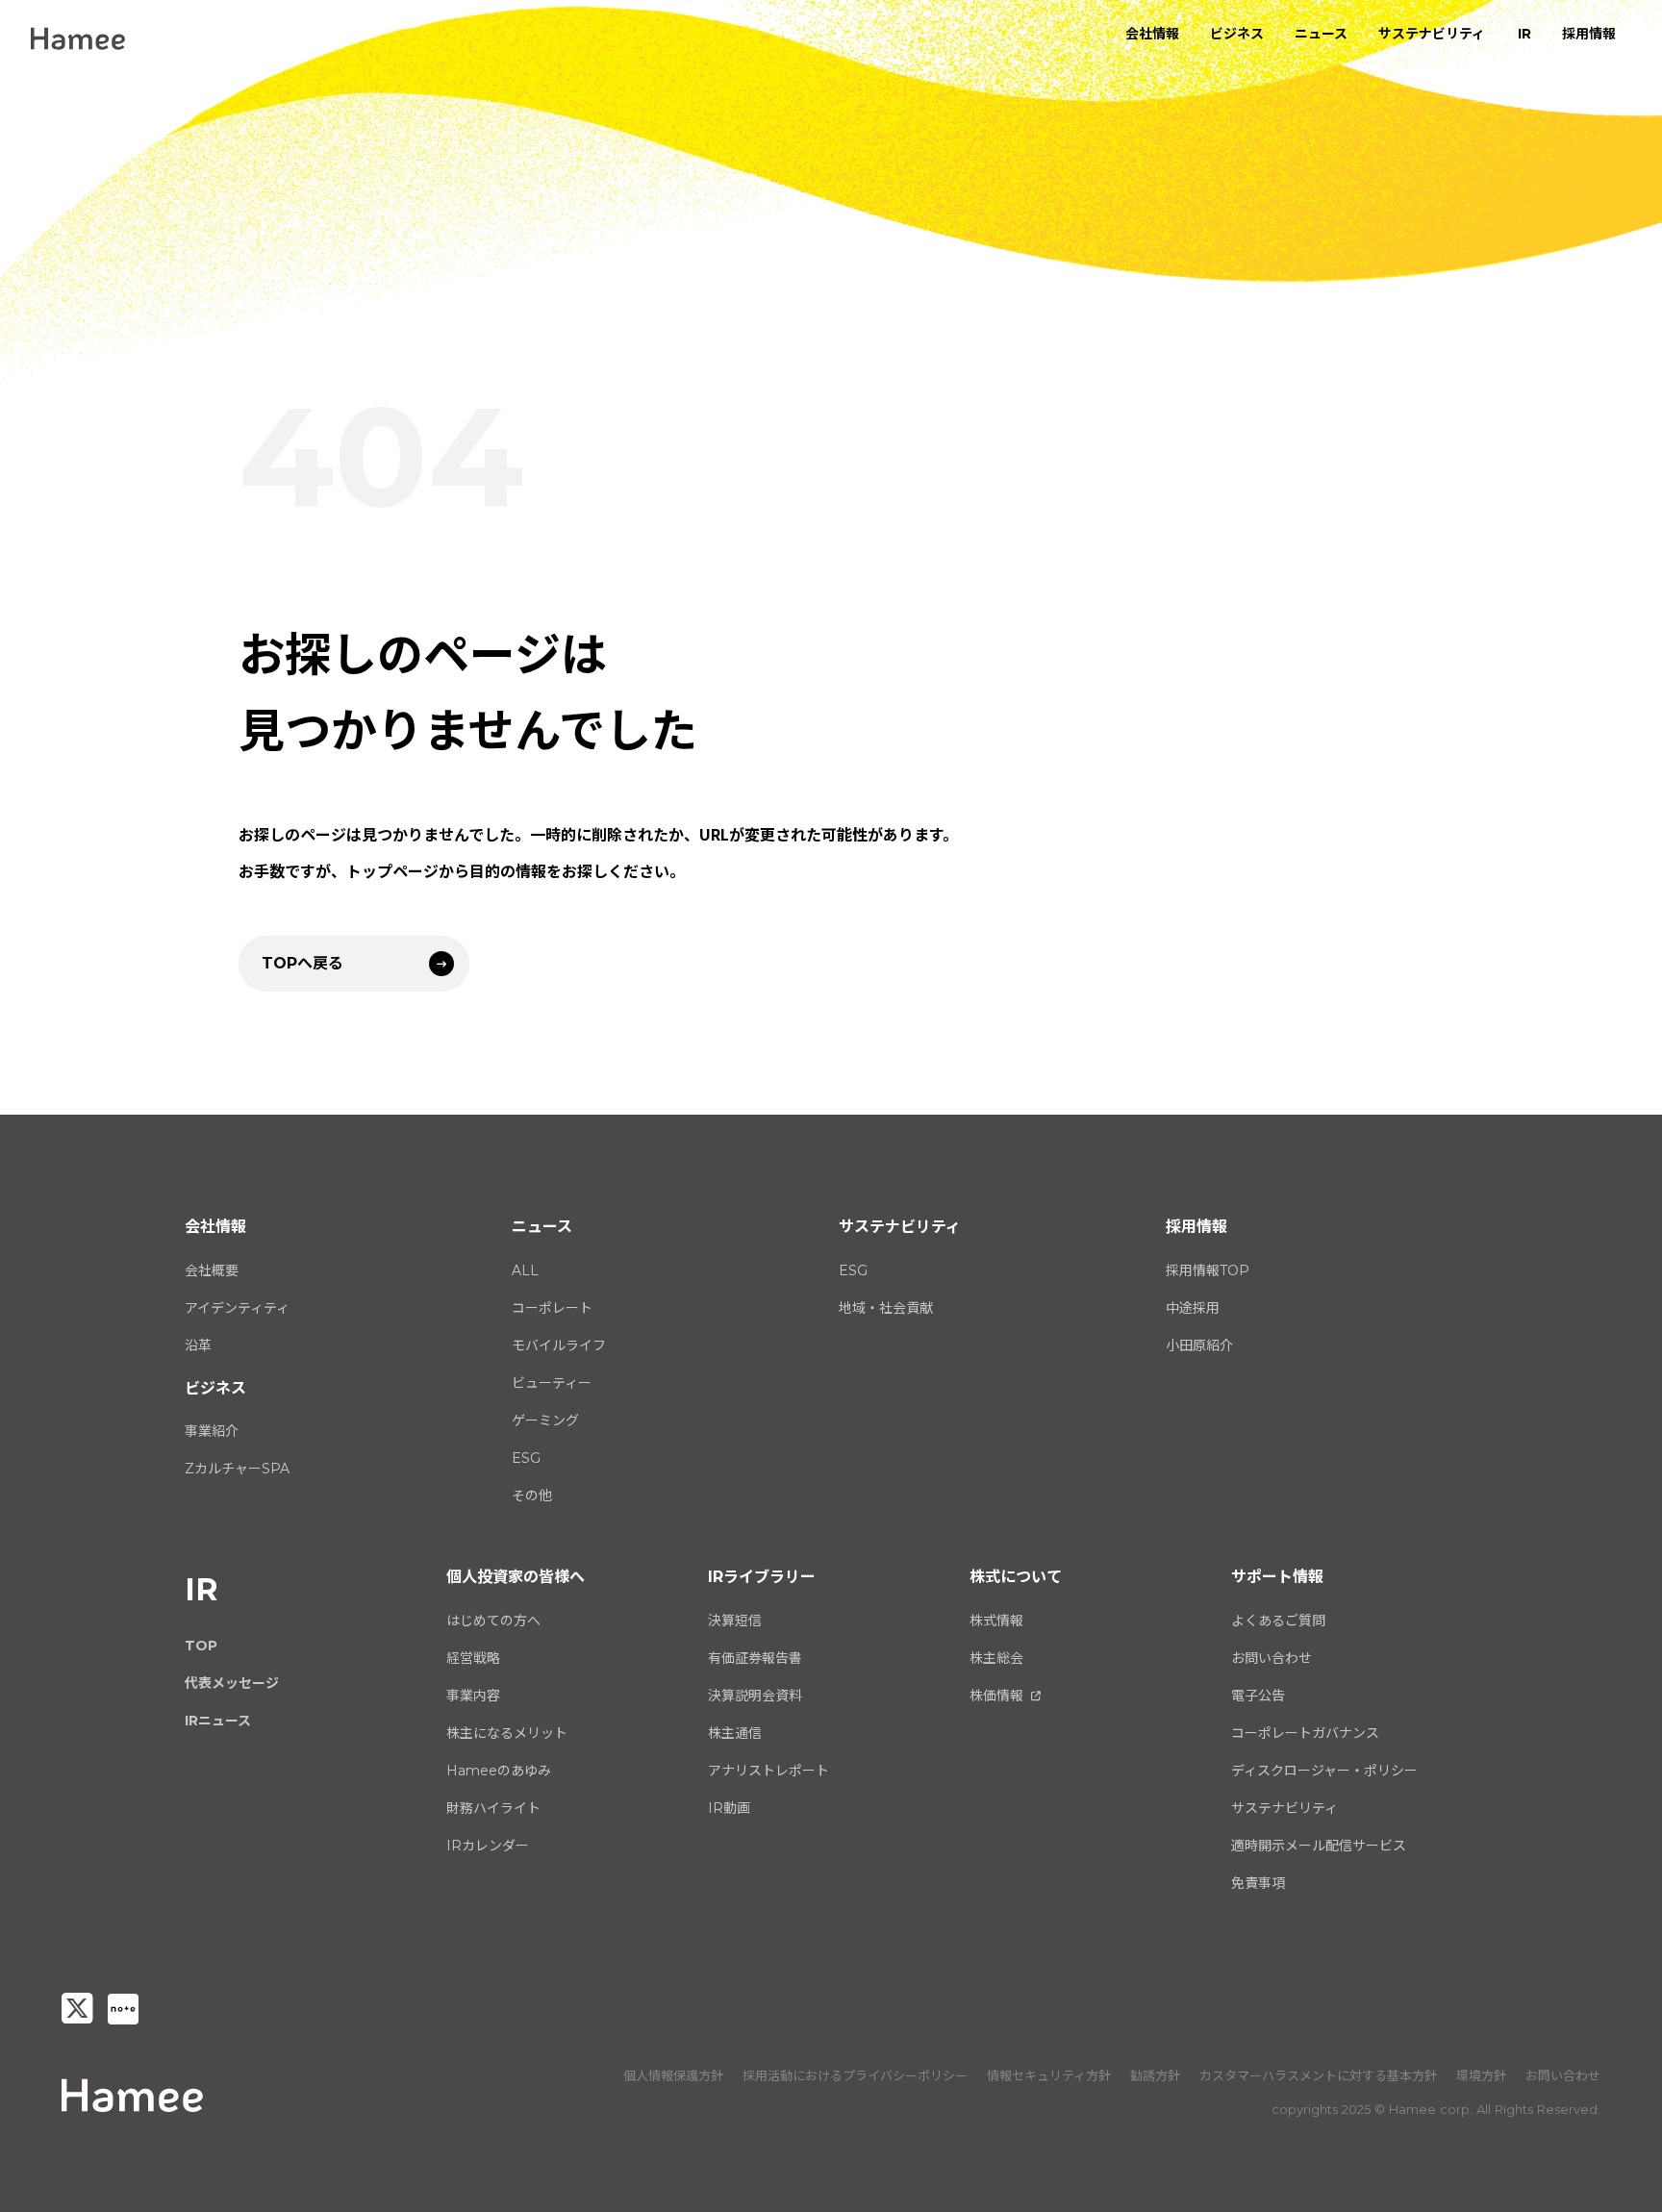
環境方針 (1481, 2075)
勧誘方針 (1155, 2075)
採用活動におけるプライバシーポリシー (855, 2075)
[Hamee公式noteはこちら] (123, 2009)
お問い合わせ (1563, 2075)
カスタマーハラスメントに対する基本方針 (1318, 2075)
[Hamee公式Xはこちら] (77, 2009)
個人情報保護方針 (673, 2075)
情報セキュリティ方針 (1049, 2075)
